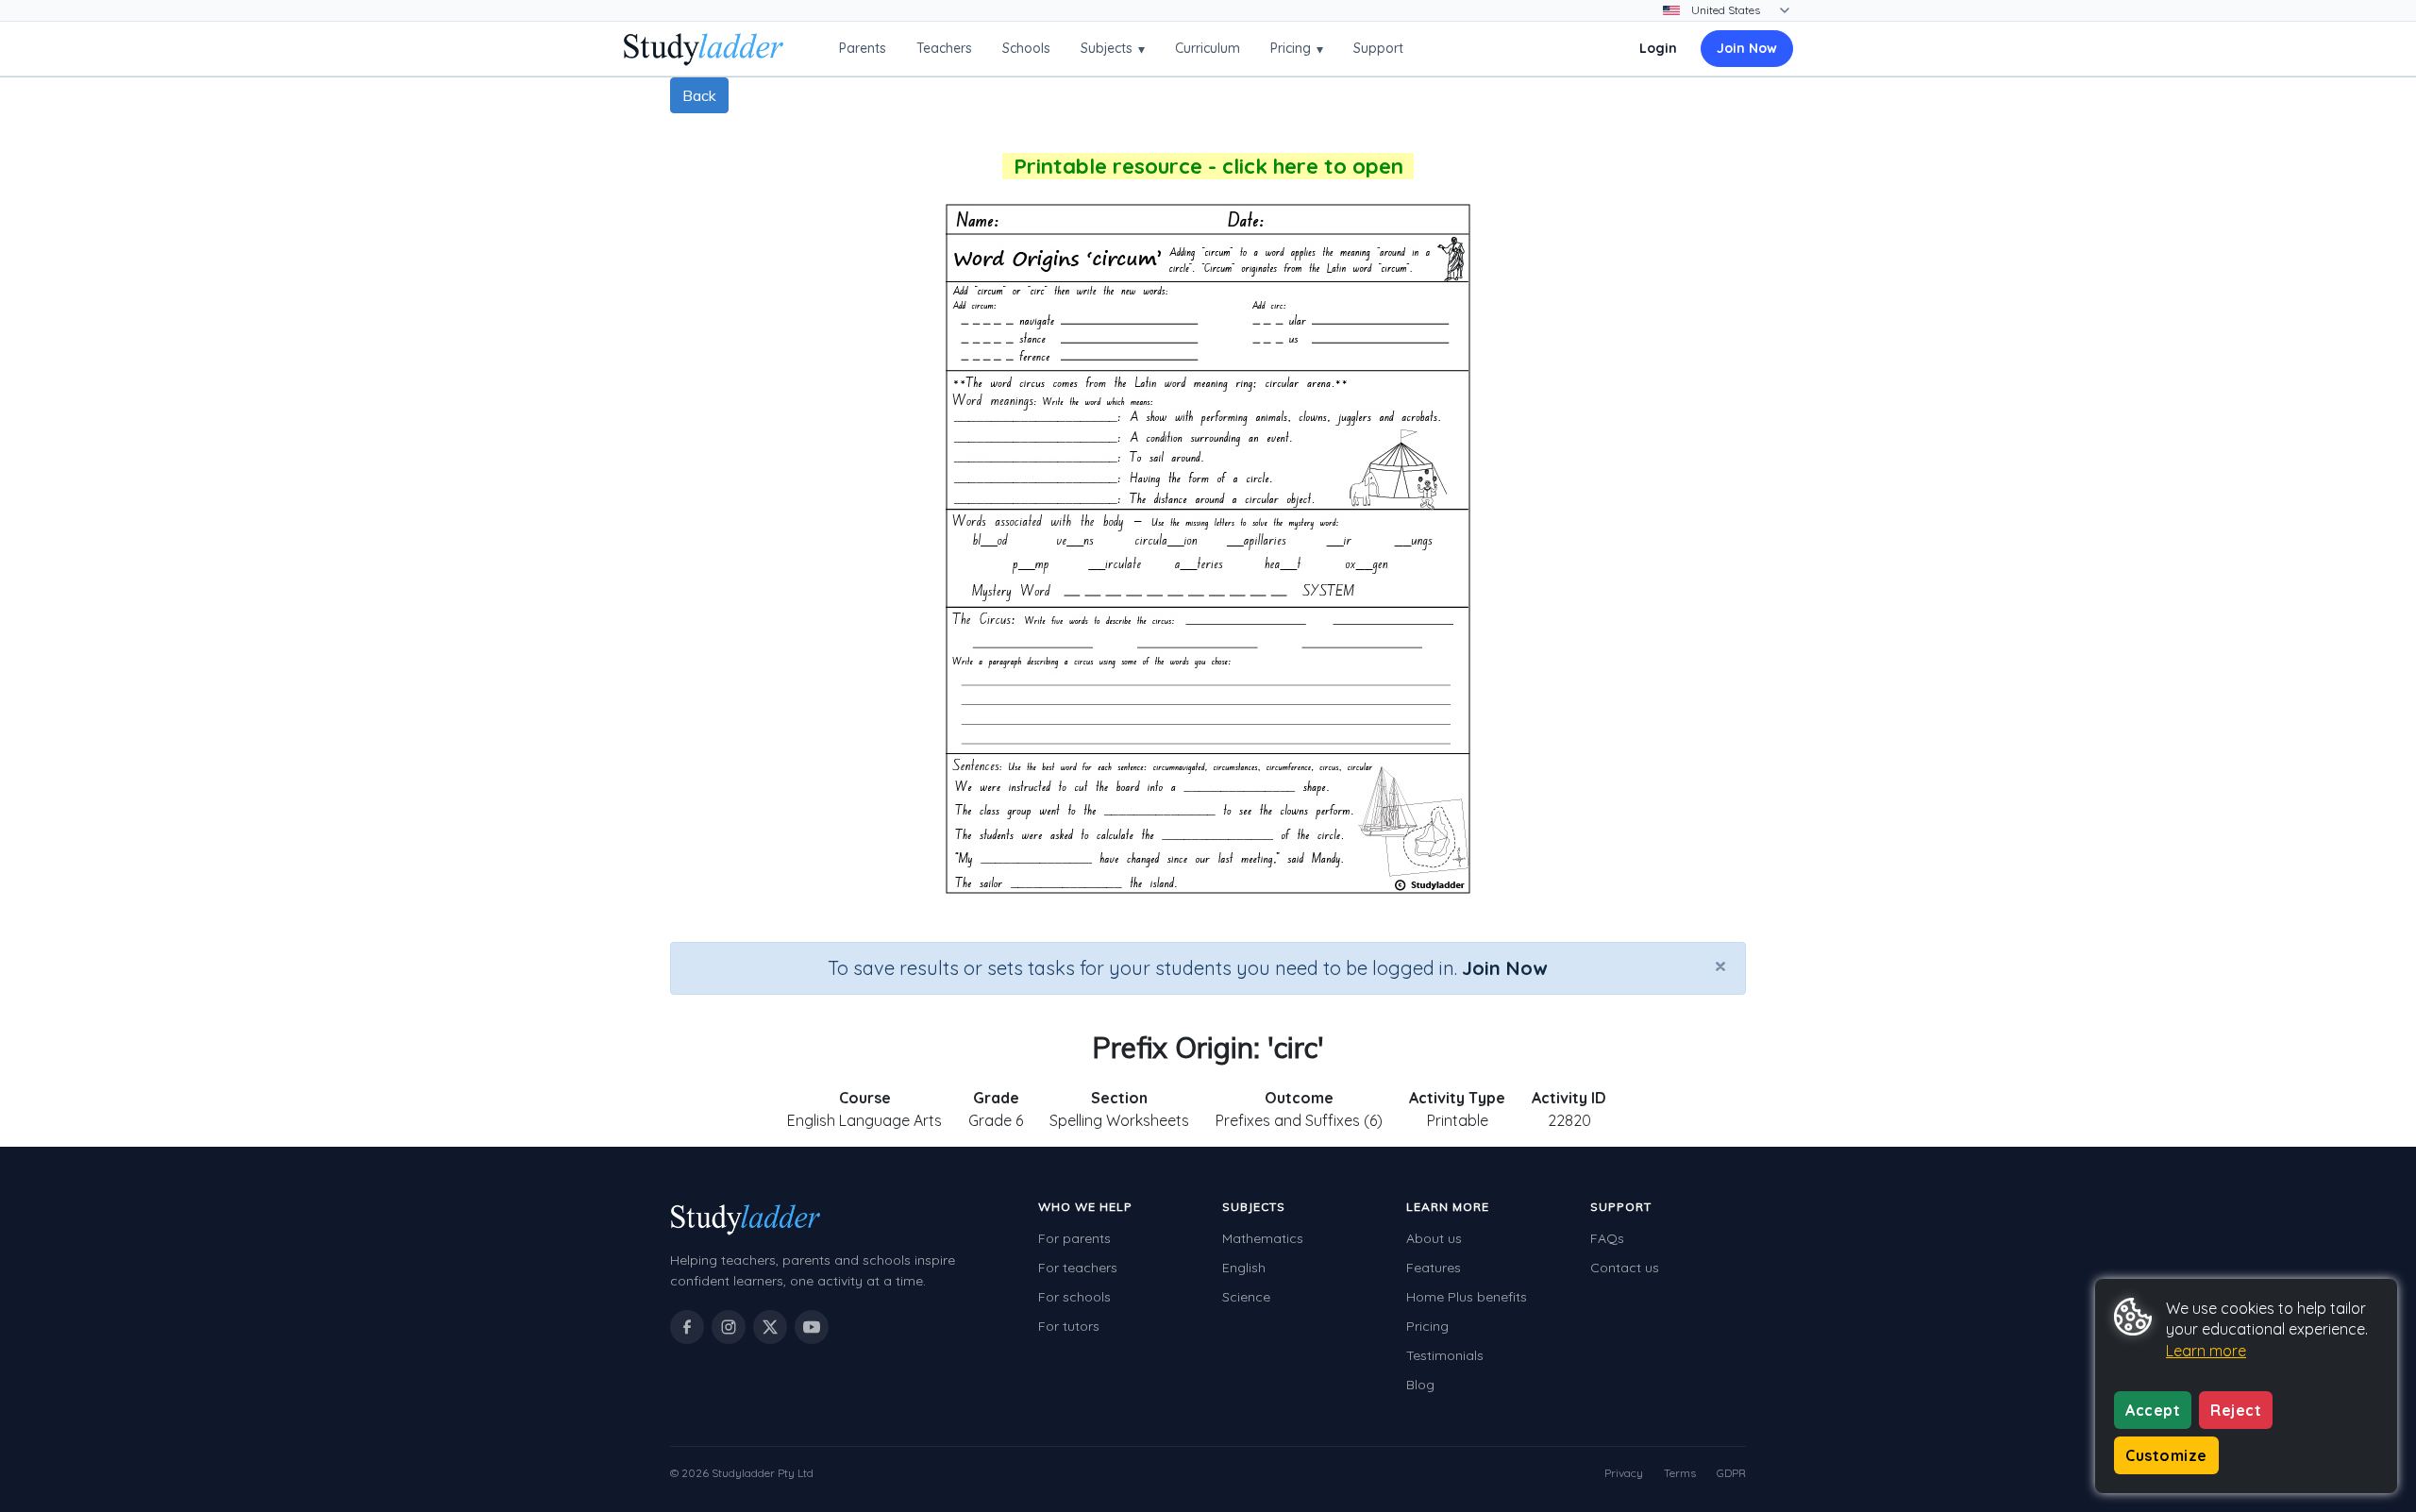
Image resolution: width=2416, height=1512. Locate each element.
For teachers (1078, 1268)
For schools (1074, 1297)
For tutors (1069, 1326)
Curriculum (1208, 48)
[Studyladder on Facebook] (687, 1327)
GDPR (1731, 1473)
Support (1378, 48)
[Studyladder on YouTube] (812, 1327)
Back (699, 95)
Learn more (2206, 1351)
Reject (2236, 1410)
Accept (2153, 1410)
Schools (1026, 48)
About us (1434, 1238)
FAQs (1607, 1238)
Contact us (1625, 1268)
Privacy (1624, 1473)
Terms (1680, 1473)
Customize (2166, 1455)
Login (1658, 48)
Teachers (944, 48)
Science (1246, 1297)
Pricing (1297, 49)
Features (1434, 1268)
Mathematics (1263, 1238)
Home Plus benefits (1467, 1297)
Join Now (1747, 48)
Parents (863, 48)
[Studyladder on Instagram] (729, 1327)
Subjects (1113, 49)
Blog (1420, 1385)
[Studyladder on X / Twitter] (770, 1327)
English (1244, 1268)
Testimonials (1445, 1355)
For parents (1074, 1238)
